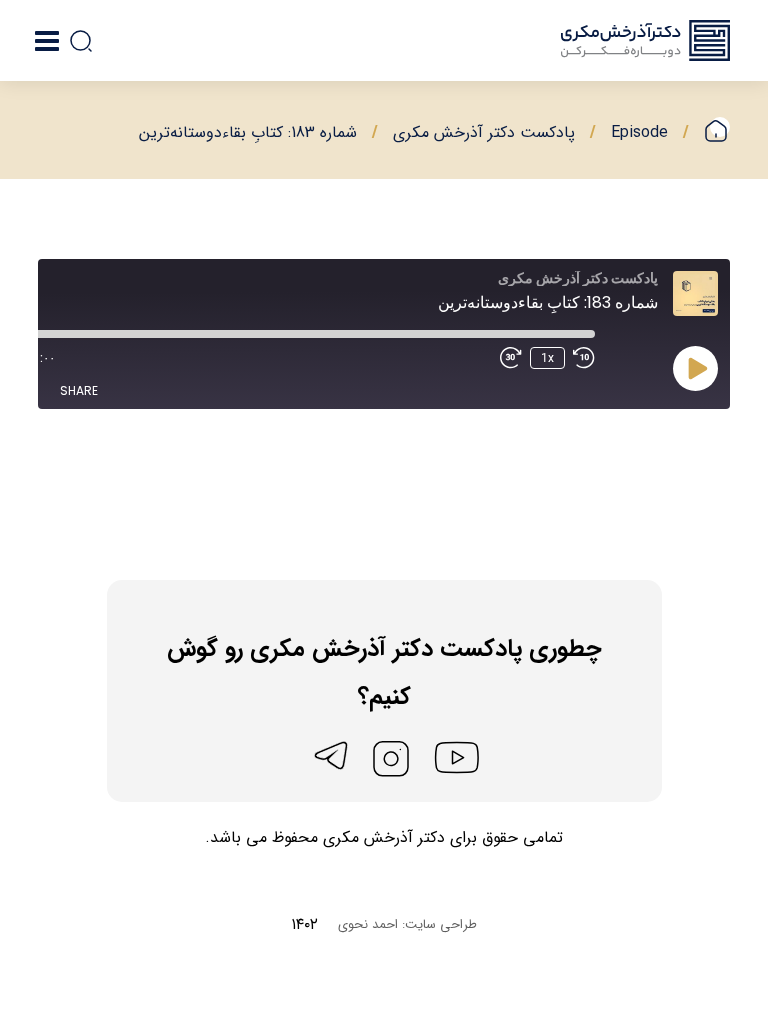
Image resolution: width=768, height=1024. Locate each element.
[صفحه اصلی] (717, 132)
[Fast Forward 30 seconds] (511, 358)
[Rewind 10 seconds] (584, 358)
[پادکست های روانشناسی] (645, 40)
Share (79, 390)
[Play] (696, 368)
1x (547, 358)
